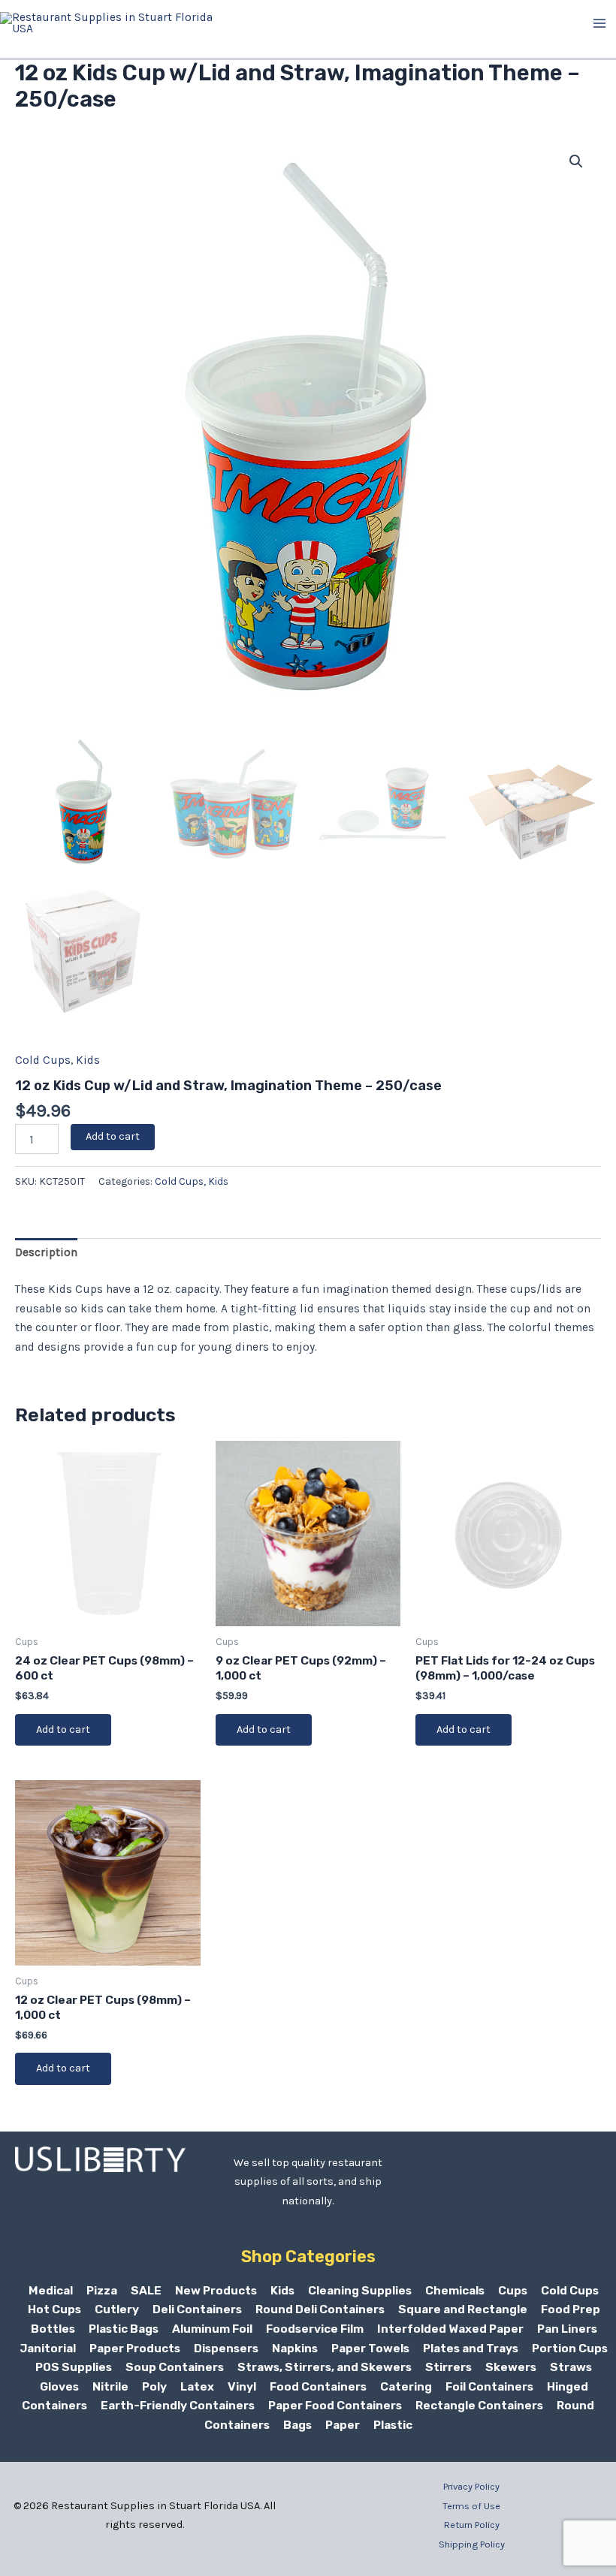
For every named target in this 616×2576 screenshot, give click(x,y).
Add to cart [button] (63, 1729)
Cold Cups (43, 1060)
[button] (576, 161)
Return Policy (472, 2525)
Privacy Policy (471, 2486)
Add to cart (113, 1136)
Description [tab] (46, 1252)
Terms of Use (471, 2506)
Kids (88, 1060)
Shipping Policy (472, 2544)
